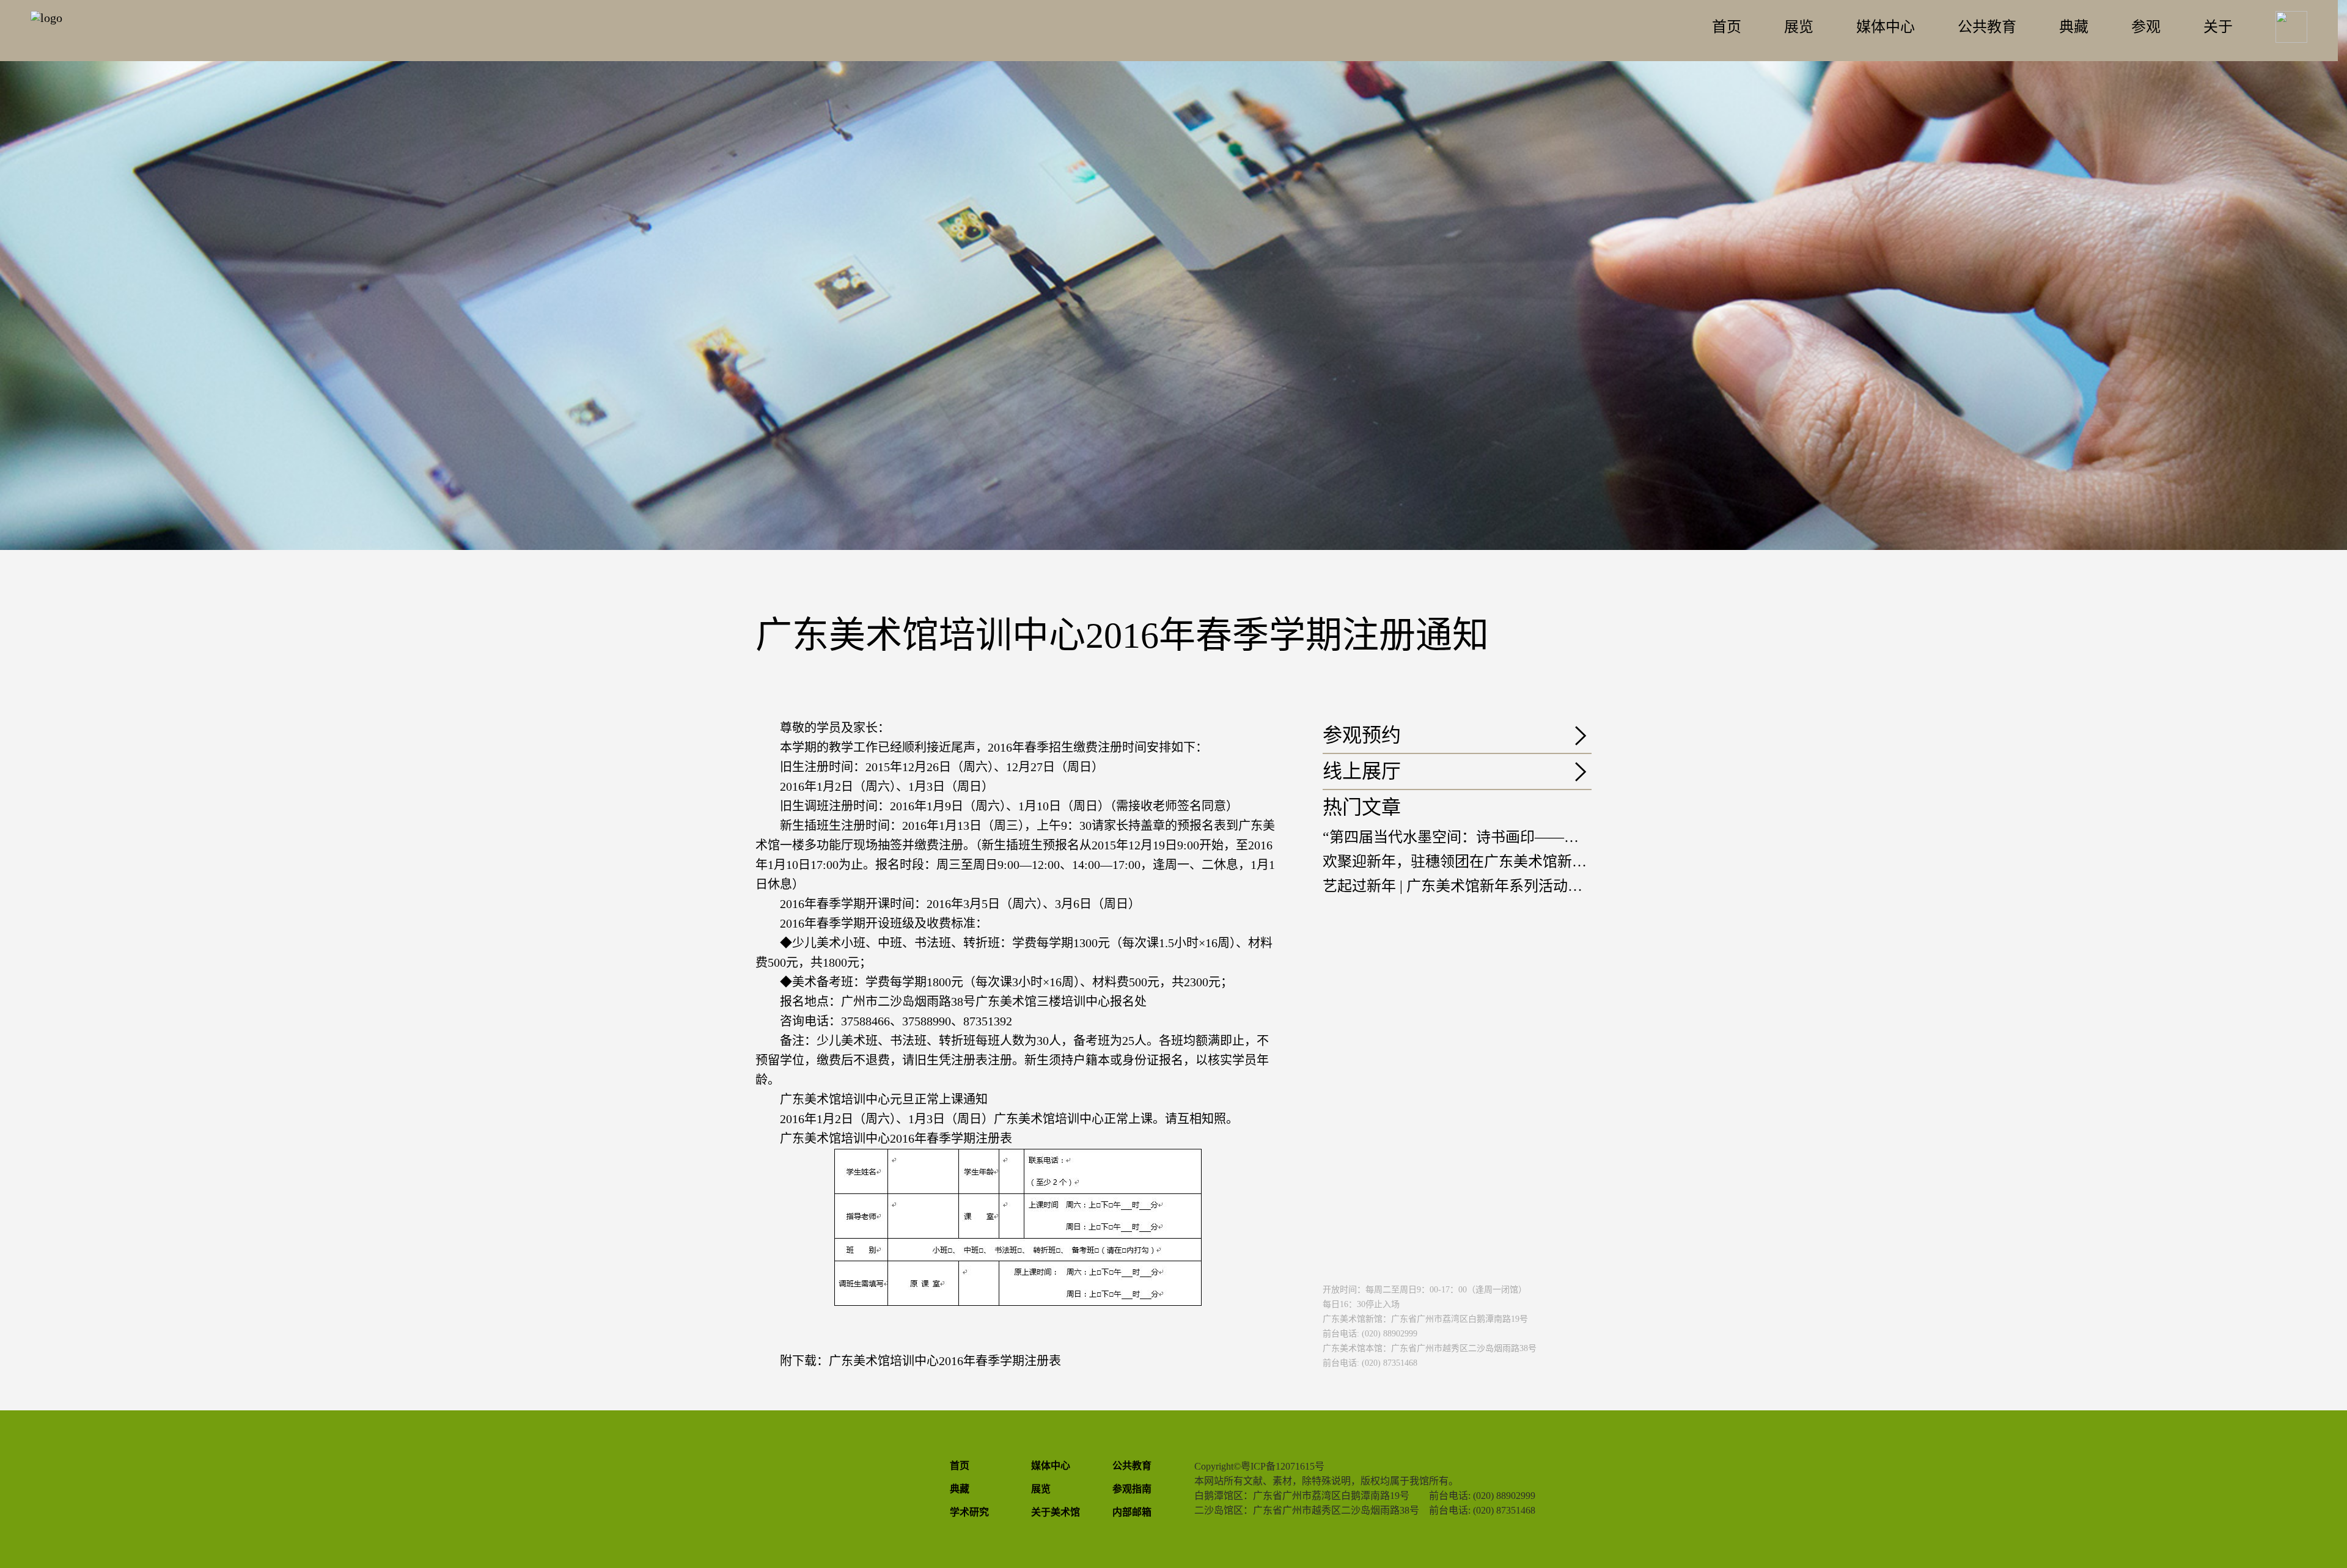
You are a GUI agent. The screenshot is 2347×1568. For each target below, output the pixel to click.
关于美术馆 (1056, 1512)
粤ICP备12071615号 (1283, 1466)
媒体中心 (1886, 27)
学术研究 (969, 1512)
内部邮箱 (1132, 1512)
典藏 (2074, 27)
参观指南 (1132, 1489)
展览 (1799, 27)
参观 (2146, 27)
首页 (1727, 27)
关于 (2218, 27)
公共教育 (1987, 27)
